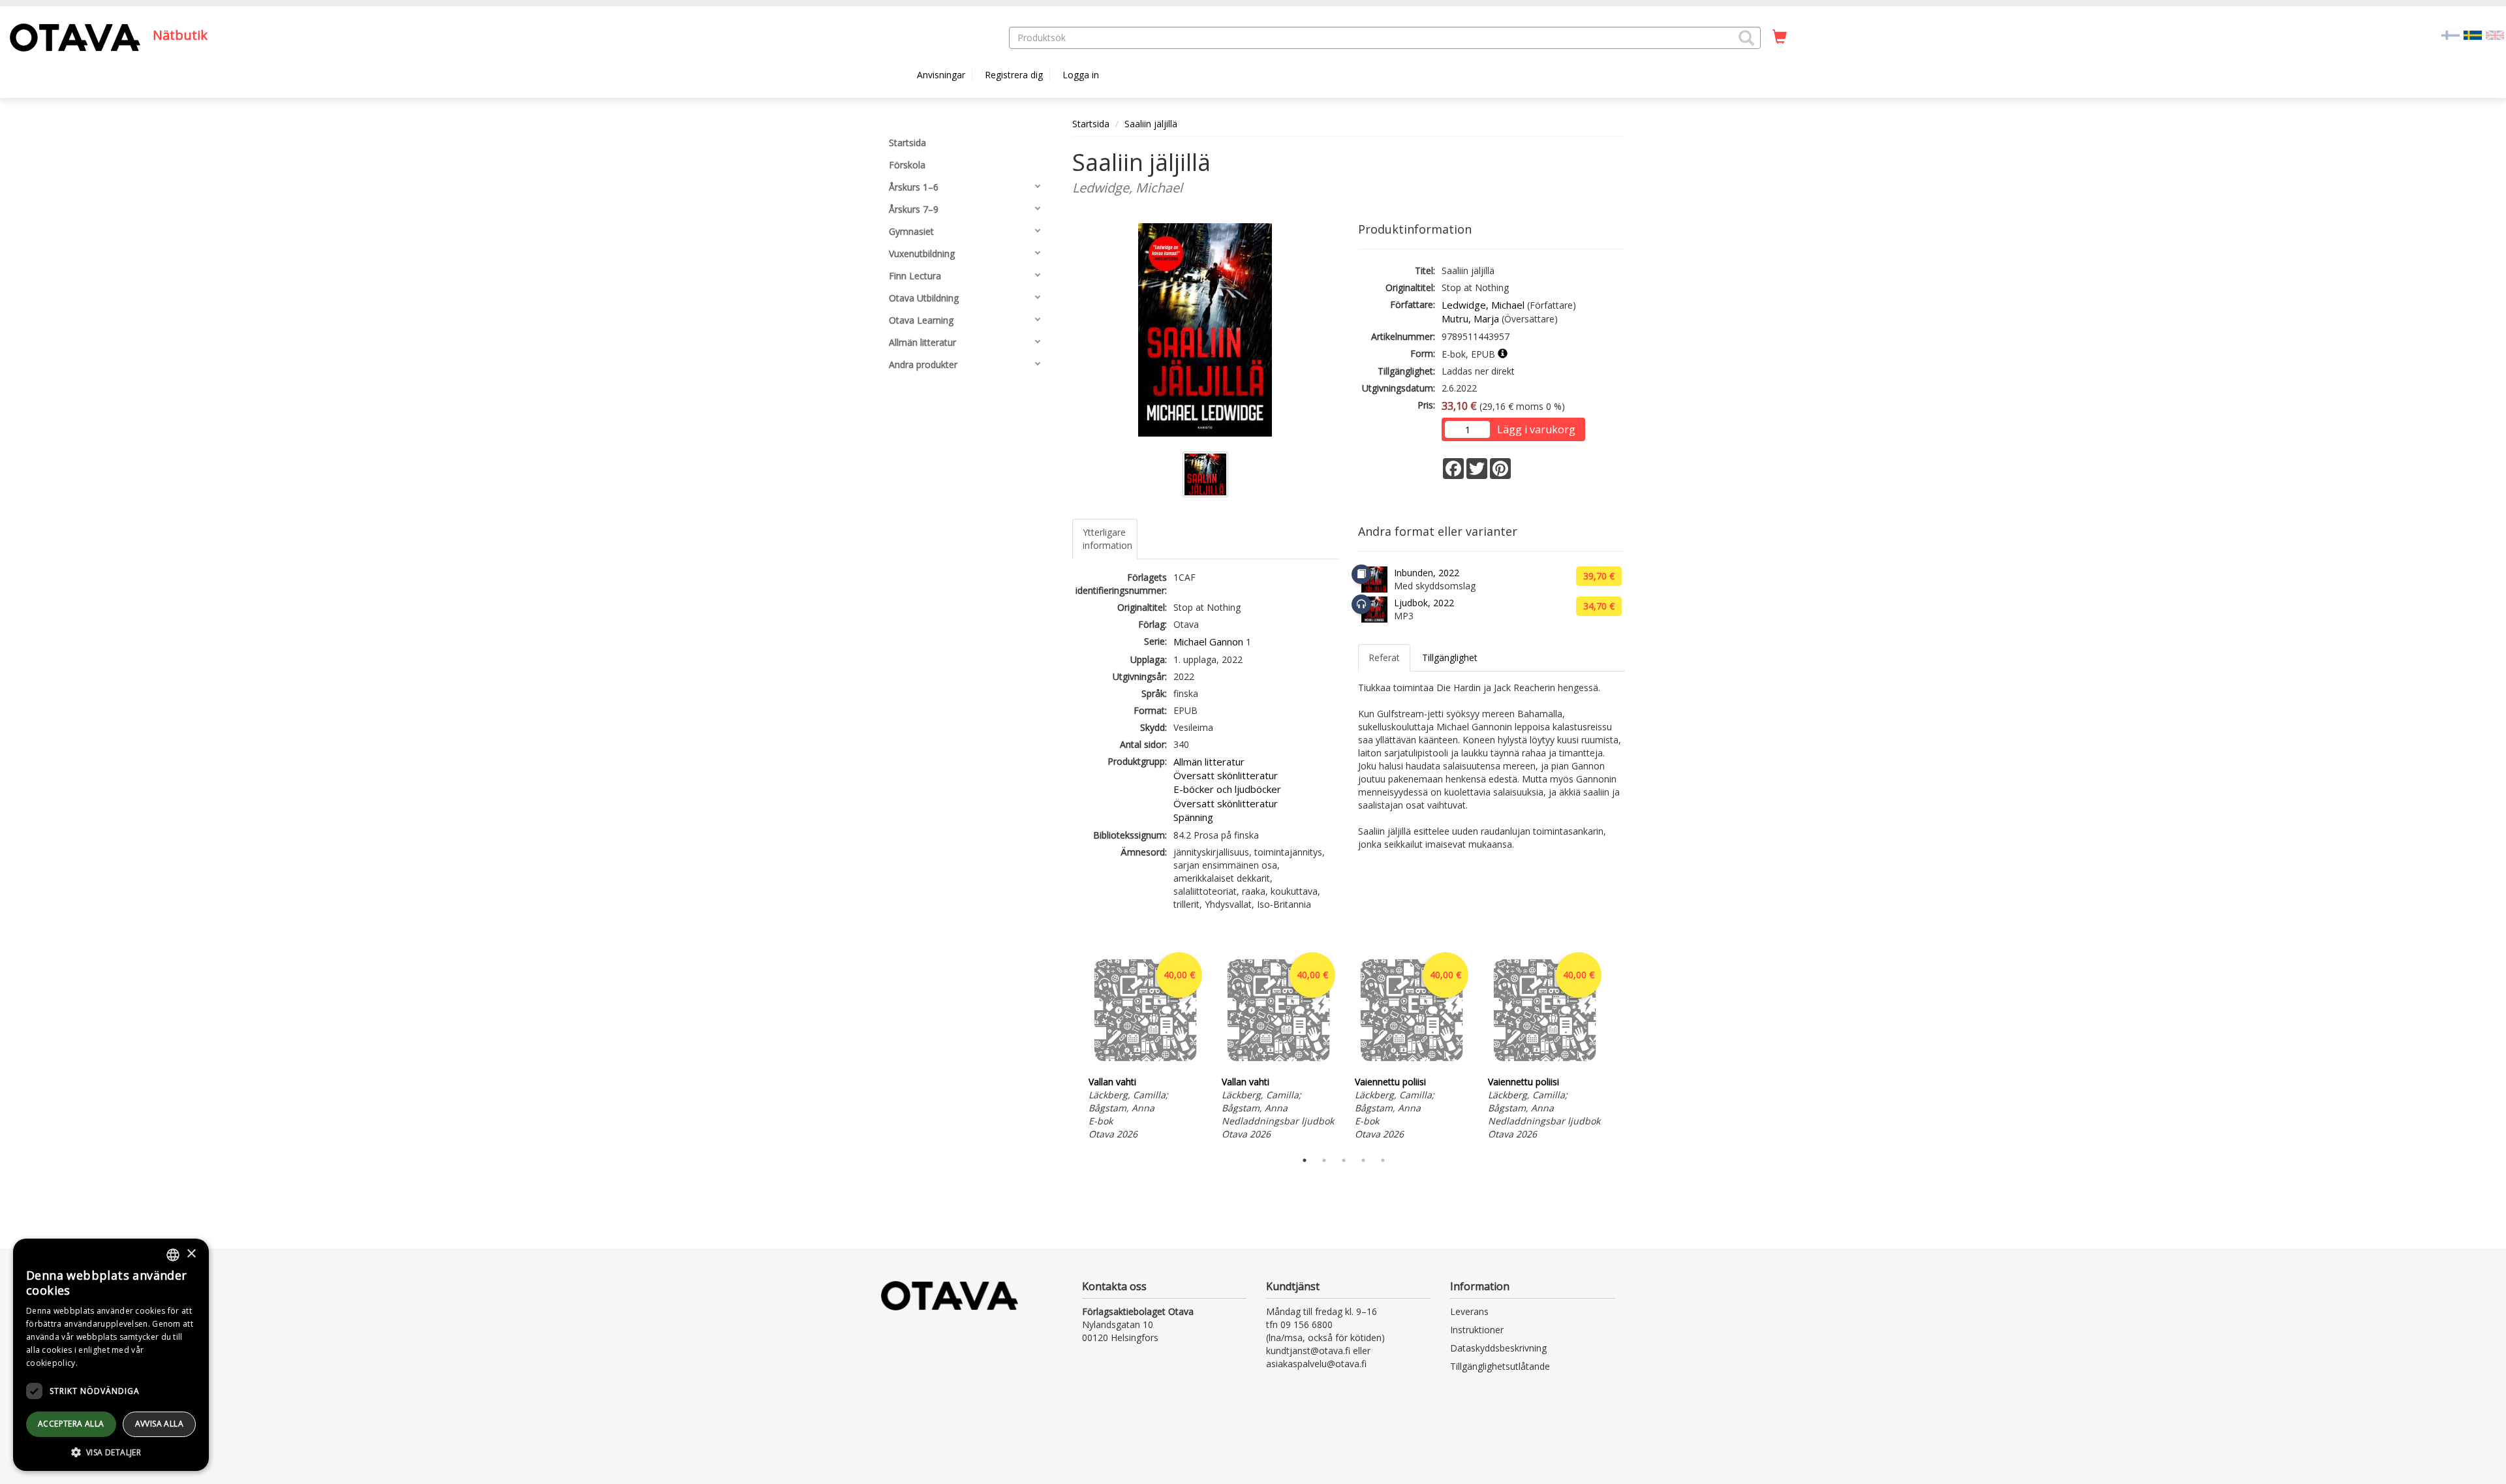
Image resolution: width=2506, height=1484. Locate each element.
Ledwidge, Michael (1483, 305)
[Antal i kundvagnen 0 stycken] (1780, 37)
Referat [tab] (1384, 657)
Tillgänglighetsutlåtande (1500, 1366)
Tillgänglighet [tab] (1450, 657)
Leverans (1469, 1311)
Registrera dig (1014, 75)
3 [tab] (1344, 1160)
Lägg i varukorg (1536, 429)
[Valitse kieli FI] (2451, 34)
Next (1618, 1046)
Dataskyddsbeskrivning (1498, 1348)
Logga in (1081, 75)
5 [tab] (1383, 1160)
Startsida (1091, 124)
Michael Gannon (1208, 642)
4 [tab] (1363, 1160)
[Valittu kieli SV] (2473, 34)
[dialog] (111, 1355)
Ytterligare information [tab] (1107, 539)
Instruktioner (1477, 1330)
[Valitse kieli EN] (2495, 34)
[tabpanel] (1145, 1046)
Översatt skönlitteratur (1226, 775)
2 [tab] (1324, 1160)
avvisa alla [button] (159, 1424)
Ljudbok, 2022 (1424, 603)
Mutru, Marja (1470, 318)
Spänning (1193, 817)
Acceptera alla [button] (71, 1424)
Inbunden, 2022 (1427, 573)
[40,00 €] (1145, 1065)
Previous (1069, 1046)
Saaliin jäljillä (1151, 124)
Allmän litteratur (1209, 762)
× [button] (191, 1254)
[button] (1746, 38)
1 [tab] (1305, 1160)
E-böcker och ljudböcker (1227, 789)
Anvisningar (941, 75)
